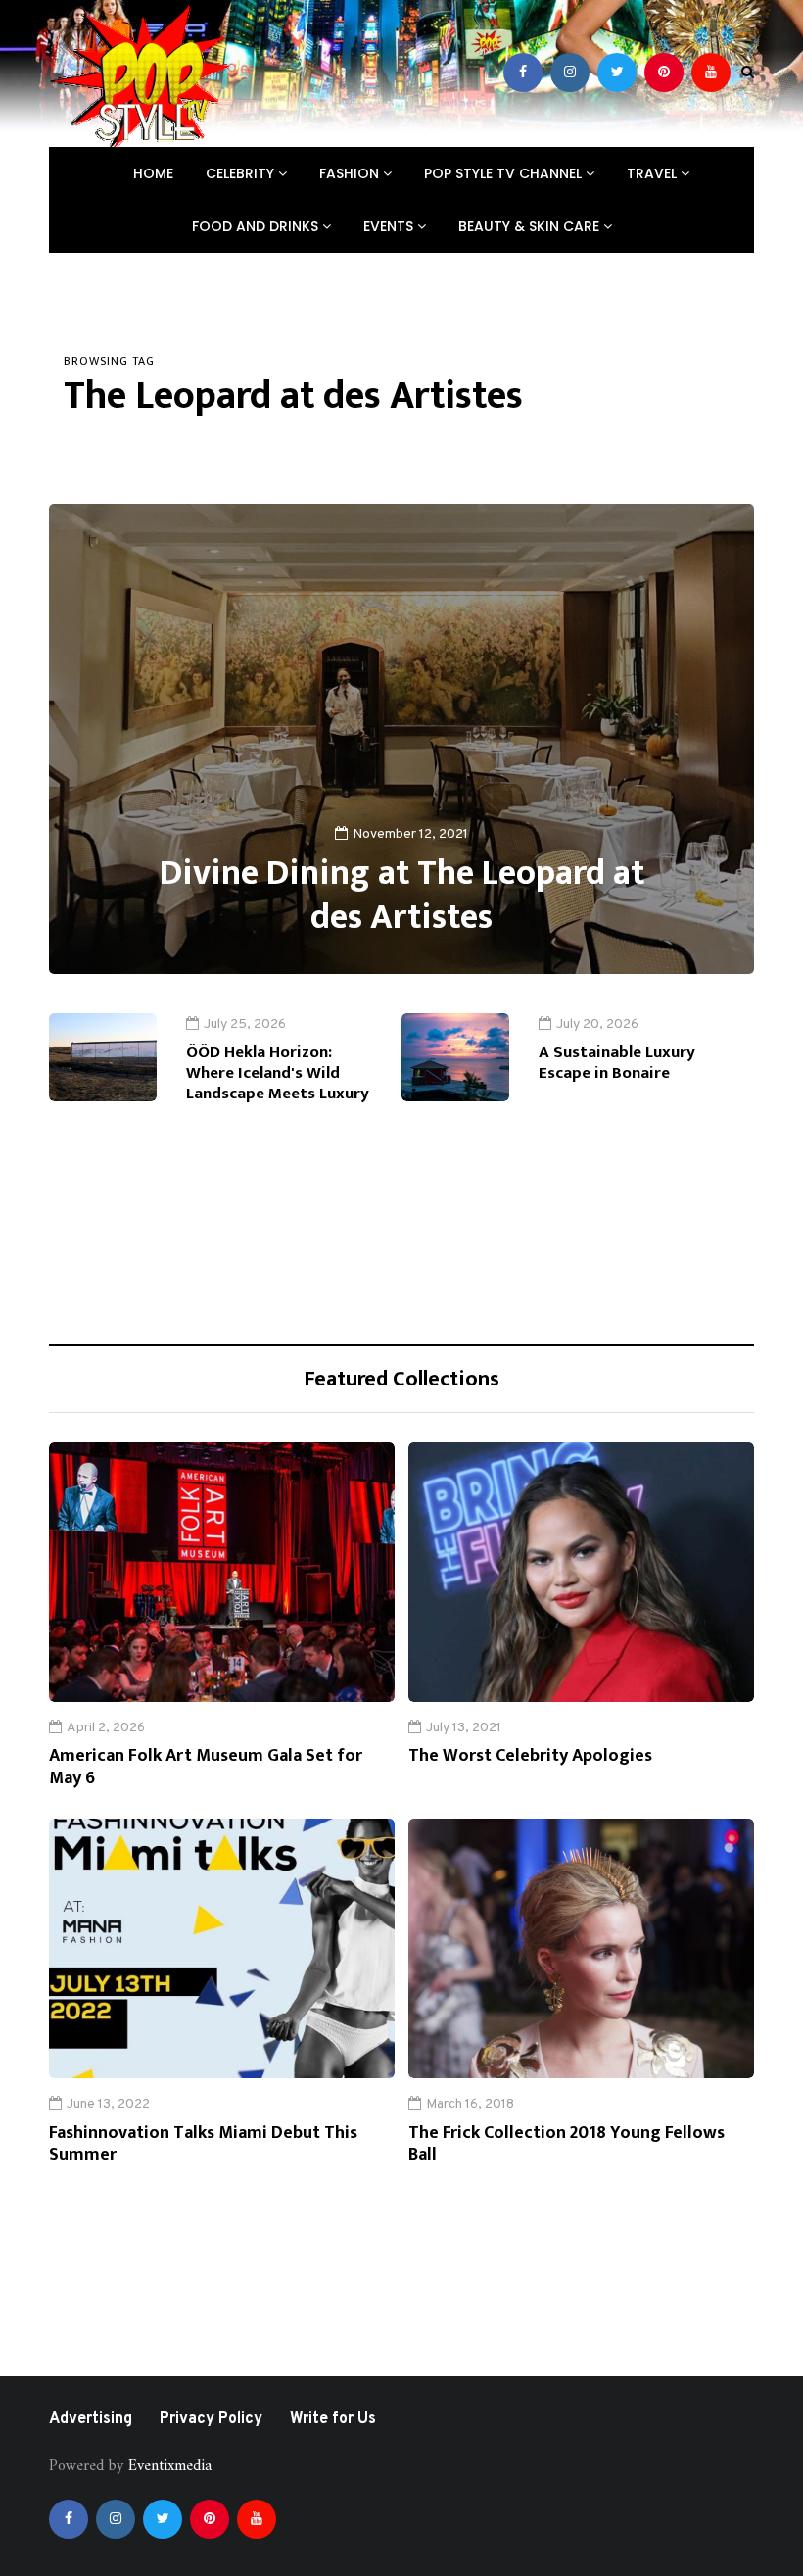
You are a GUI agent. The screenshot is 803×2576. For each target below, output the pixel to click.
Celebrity (242, 173)
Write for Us (333, 2419)
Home (153, 173)
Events (390, 226)
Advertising (91, 2419)
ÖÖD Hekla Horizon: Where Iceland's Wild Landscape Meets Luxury (278, 1073)
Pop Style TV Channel (505, 173)
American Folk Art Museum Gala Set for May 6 (206, 1767)
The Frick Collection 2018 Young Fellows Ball (567, 2144)
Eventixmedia (170, 2466)
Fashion (351, 173)
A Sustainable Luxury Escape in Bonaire (617, 1063)
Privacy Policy (211, 2419)
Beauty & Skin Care (531, 226)
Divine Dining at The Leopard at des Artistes (402, 895)
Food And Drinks (257, 226)
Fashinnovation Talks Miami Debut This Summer (203, 2144)
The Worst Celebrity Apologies (530, 1756)
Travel (654, 173)
